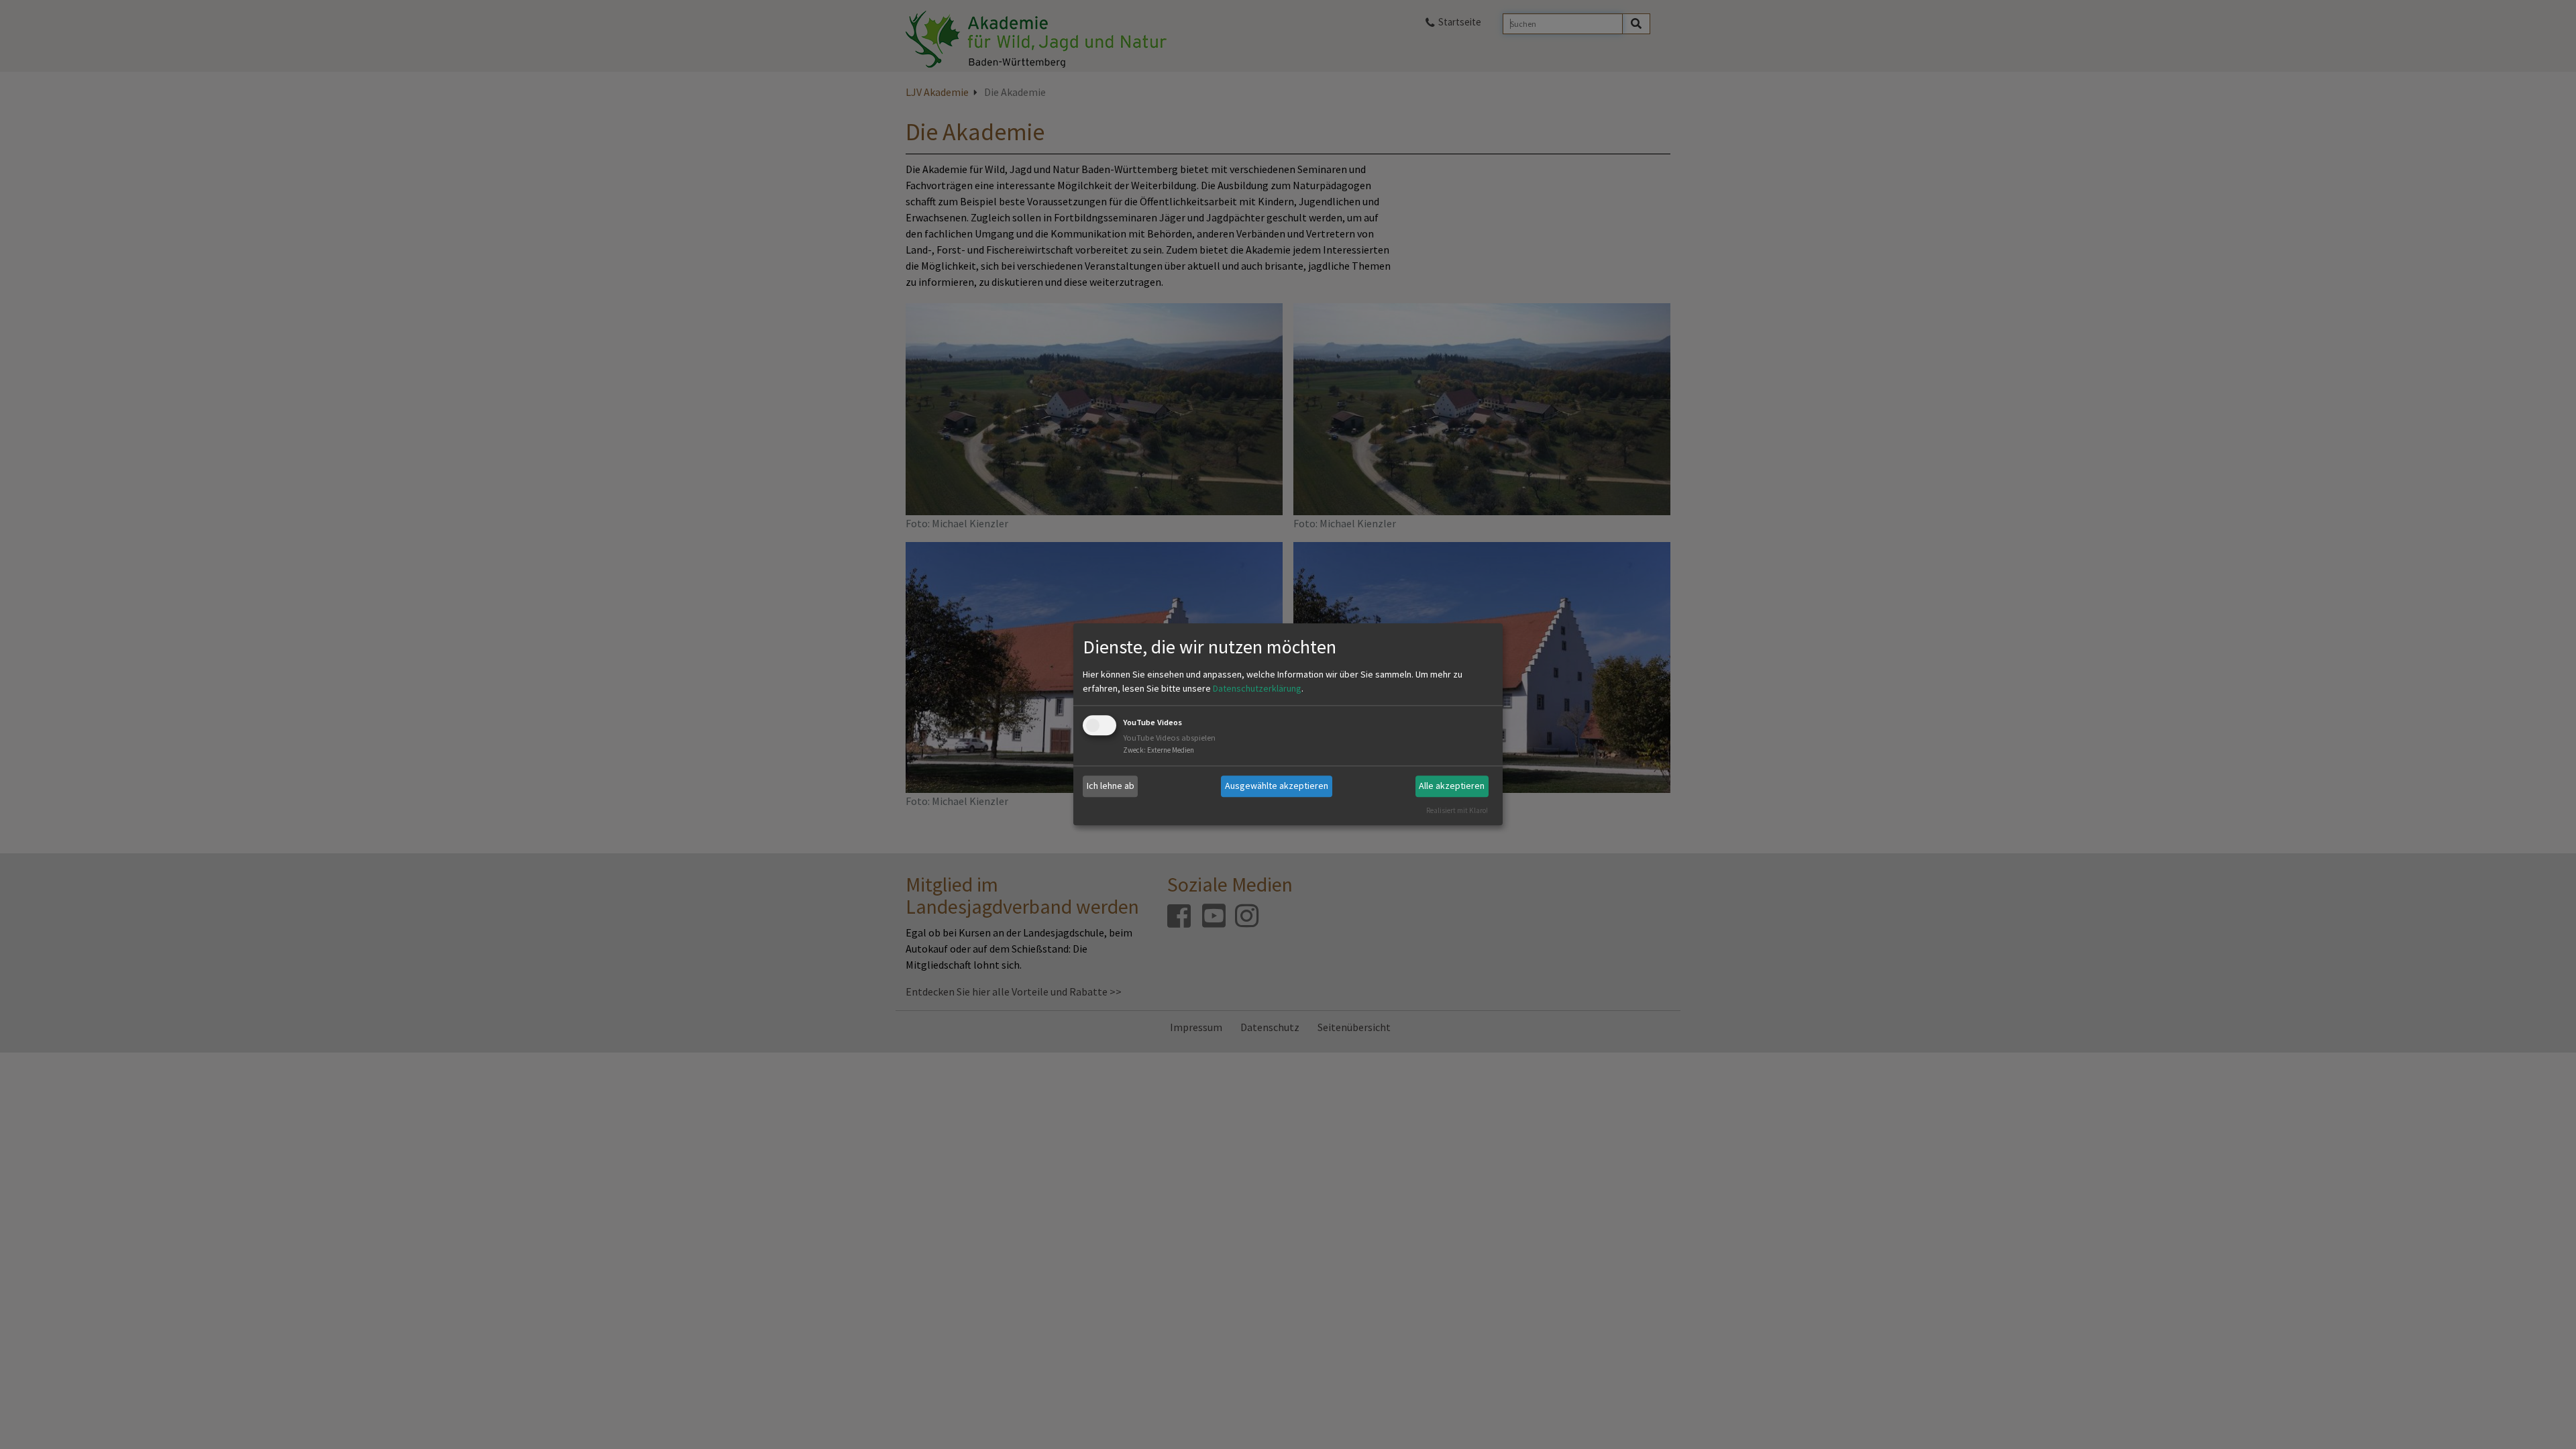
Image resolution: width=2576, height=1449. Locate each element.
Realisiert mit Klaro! (1457, 810)
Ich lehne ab (1111, 786)
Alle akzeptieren (1452, 786)
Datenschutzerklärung (1257, 688)
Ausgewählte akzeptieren (1277, 786)
